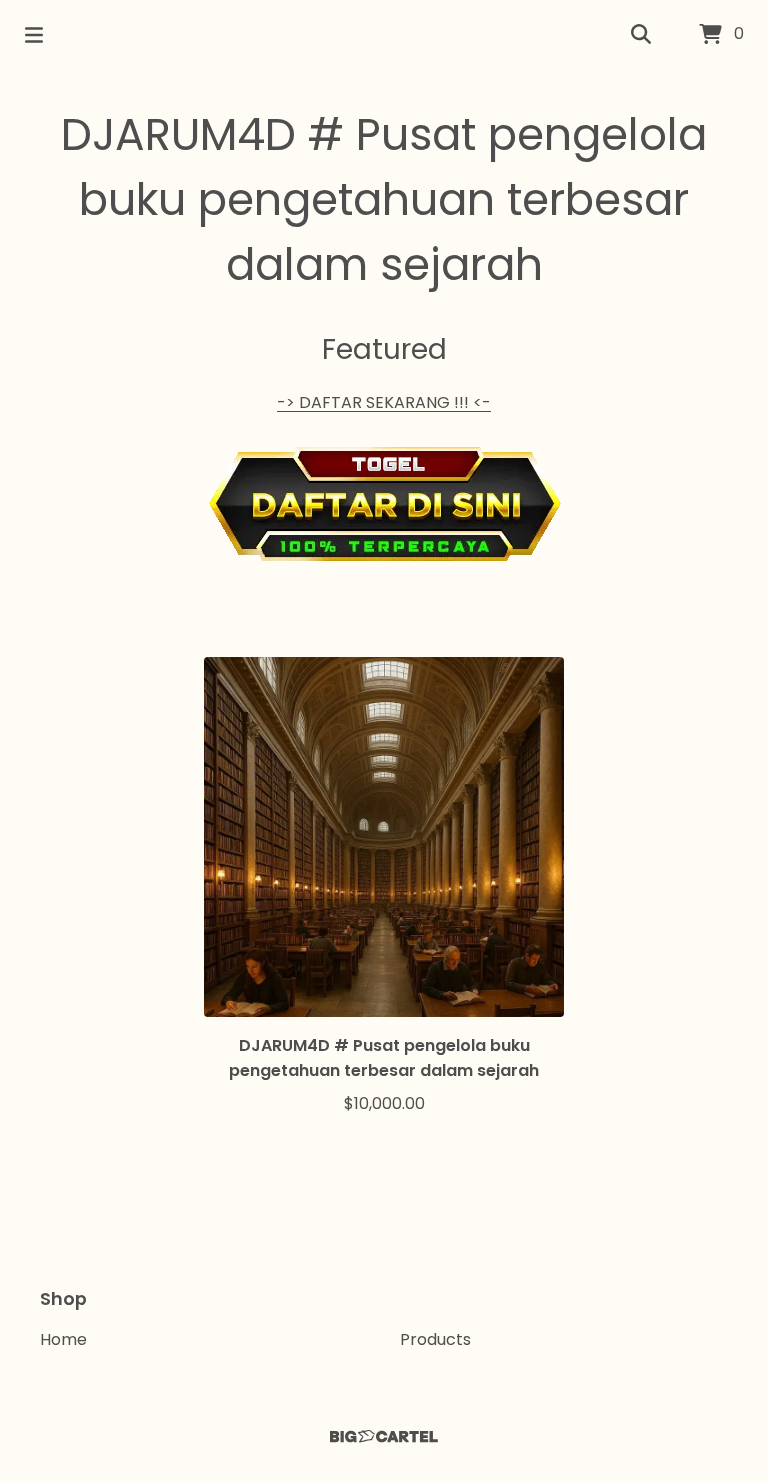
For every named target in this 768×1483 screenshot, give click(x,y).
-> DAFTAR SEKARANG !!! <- (384, 402)
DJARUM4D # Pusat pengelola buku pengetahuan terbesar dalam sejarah (384, 199)
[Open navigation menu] (34, 35)
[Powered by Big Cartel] (384, 1436)
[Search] (641, 35)
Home (63, 1339)
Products (435, 1339)
